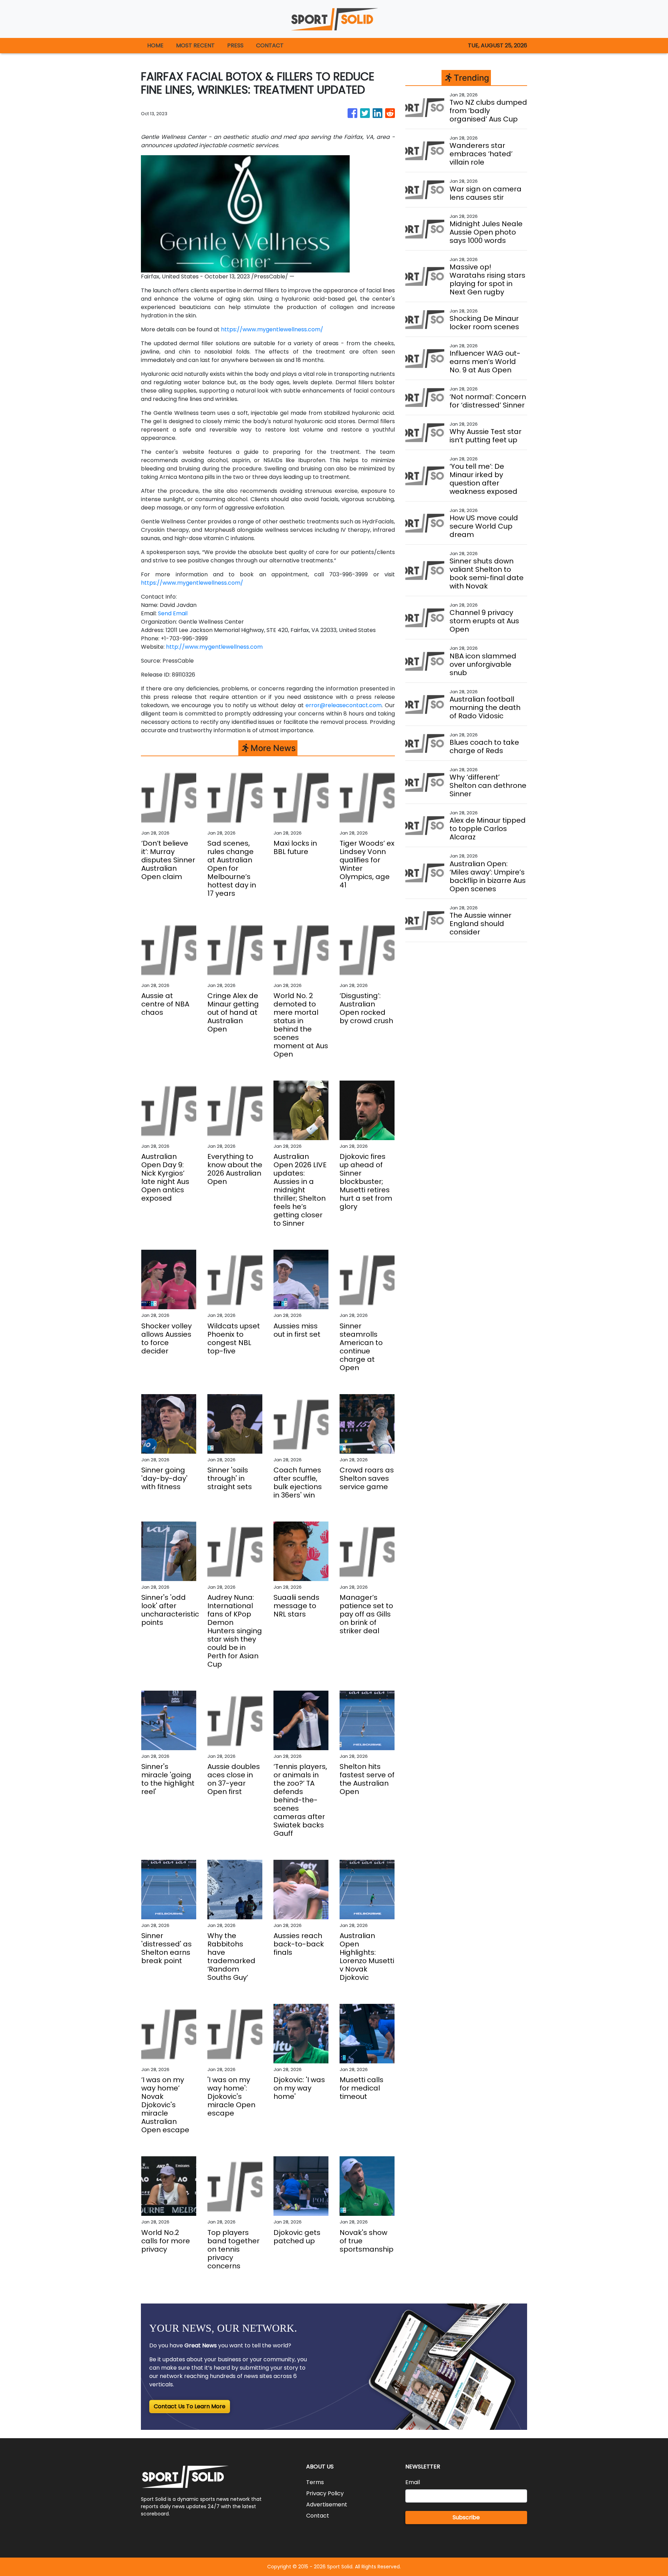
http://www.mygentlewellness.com (214, 647)
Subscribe (466, 2517)
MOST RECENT (195, 45)
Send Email (173, 613)
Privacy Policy (325, 2493)
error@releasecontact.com (344, 705)
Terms (315, 2482)
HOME (155, 45)
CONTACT (270, 45)
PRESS (235, 45)
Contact (318, 2516)
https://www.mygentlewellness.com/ (272, 329)
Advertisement (327, 2504)
